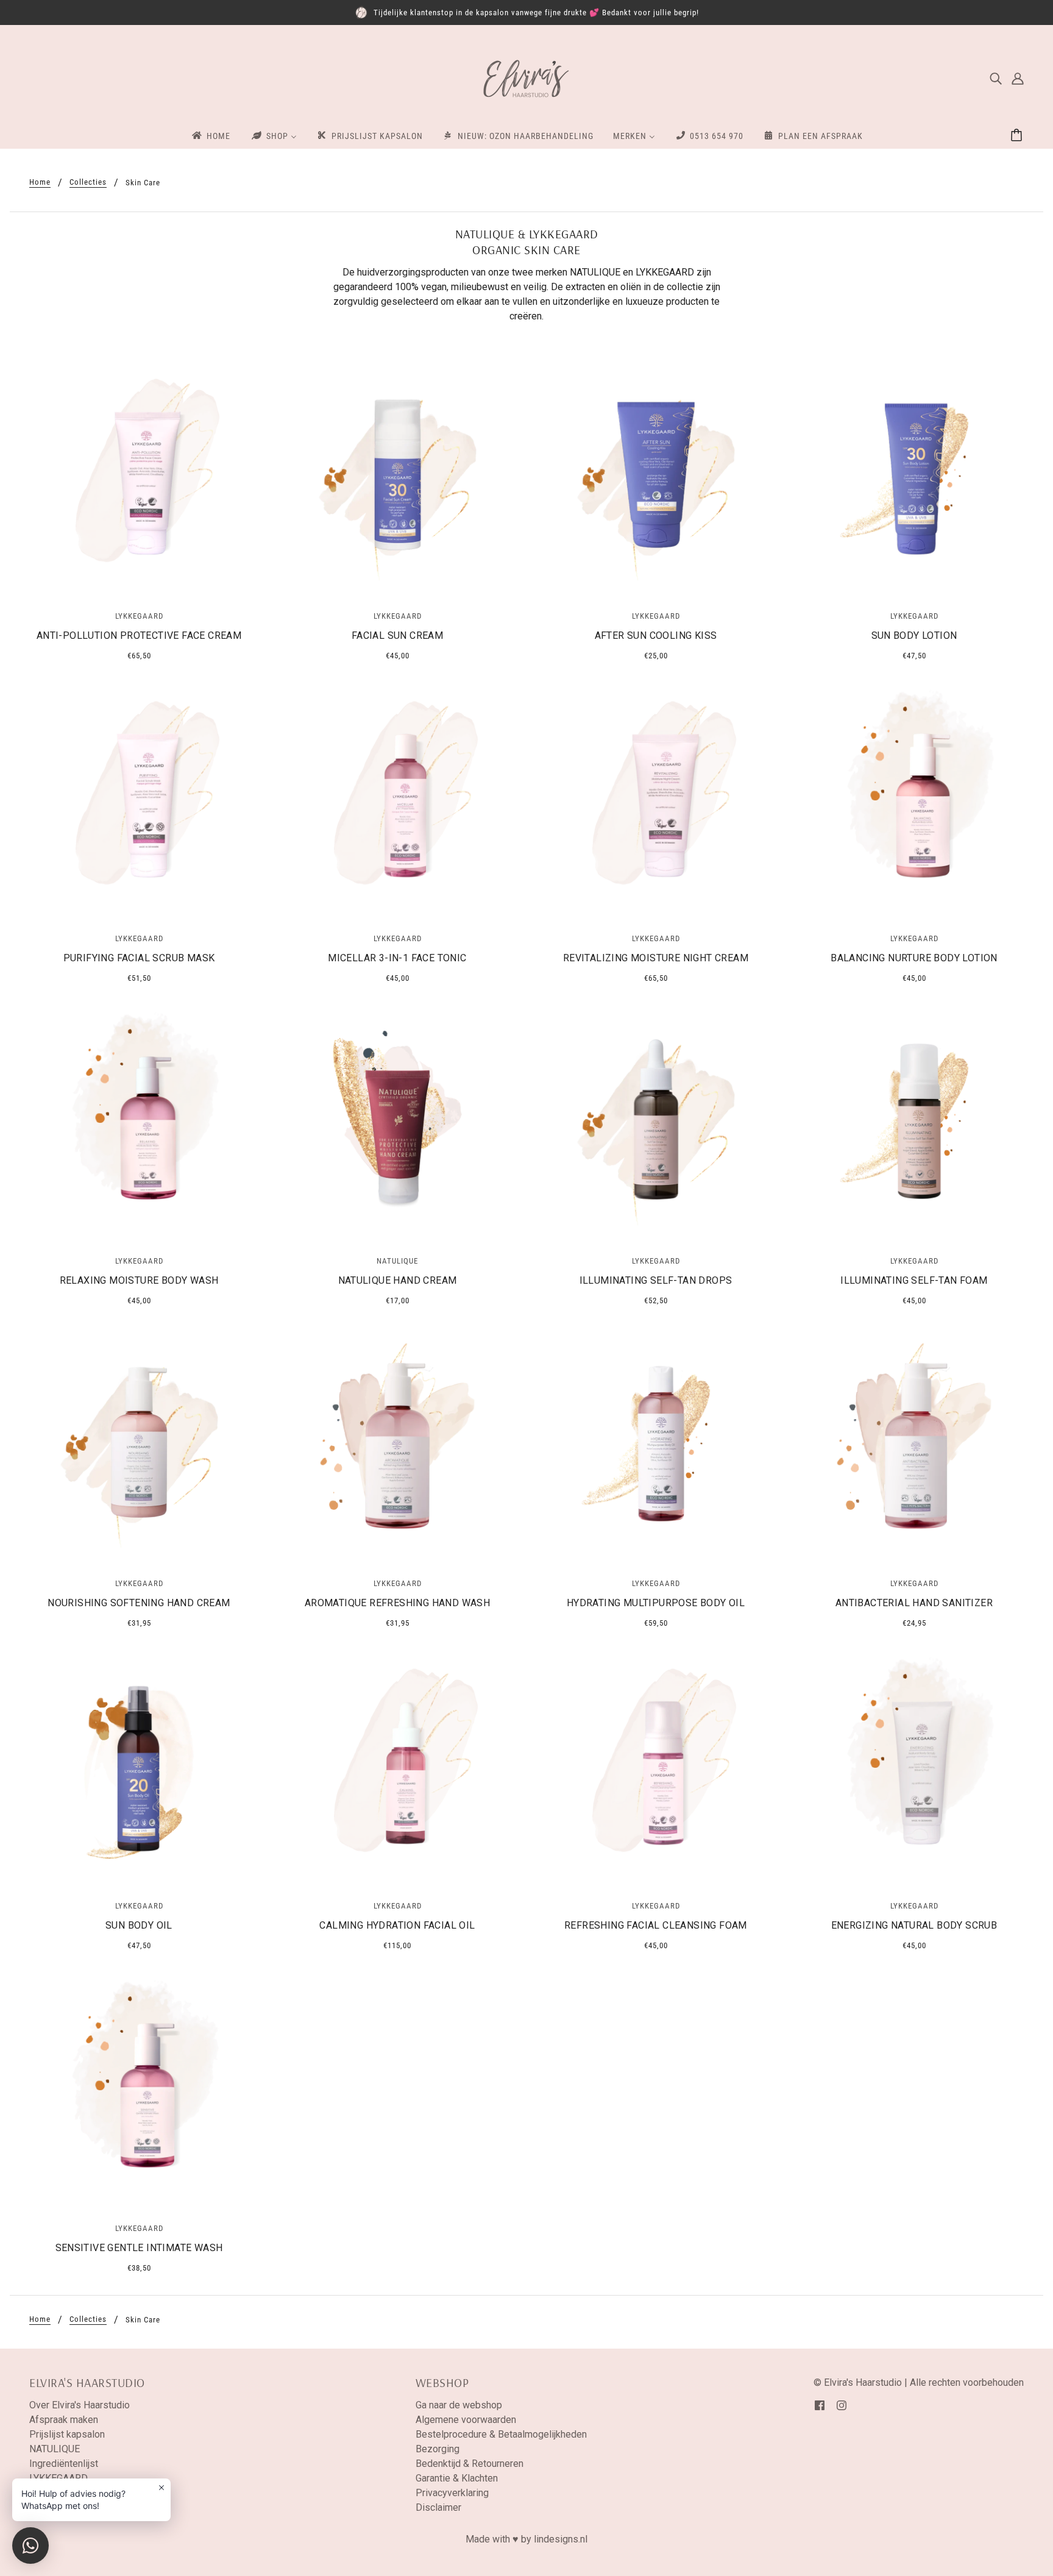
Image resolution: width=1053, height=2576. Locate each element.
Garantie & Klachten (457, 2478)
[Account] (1018, 79)
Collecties (88, 182)
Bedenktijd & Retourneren (470, 2464)
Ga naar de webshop (459, 2405)
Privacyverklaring (452, 2493)
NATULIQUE (55, 2449)
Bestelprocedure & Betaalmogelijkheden (501, 2434)
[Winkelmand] (1018, 136)
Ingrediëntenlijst (64, 2464)
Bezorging (438, 2449)
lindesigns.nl (561, 2539)
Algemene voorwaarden (466, 2420)
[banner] (526, 78)
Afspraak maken (64, 2420)
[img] (996, 79)
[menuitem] (210, 135)
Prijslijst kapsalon (67, 2434)
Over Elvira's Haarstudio (80, 2405)
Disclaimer (438, 2507)
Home (40, 182)
